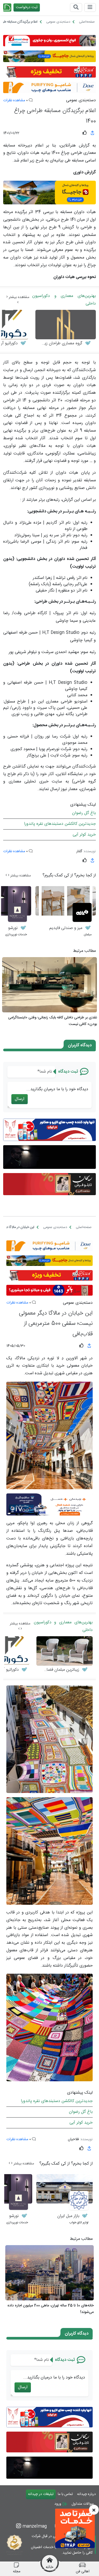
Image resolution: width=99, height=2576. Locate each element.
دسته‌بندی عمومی (81, 100)
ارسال (20, 1099)
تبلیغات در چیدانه (41, 2494)
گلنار (79, 851)
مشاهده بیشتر (18, 297)
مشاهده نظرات (14, 100)
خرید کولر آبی (84, 835)
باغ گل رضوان (84, 813)
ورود (58, 2504)
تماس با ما (65, 2494)
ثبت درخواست (27, 7)
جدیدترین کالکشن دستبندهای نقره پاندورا (60, 824)
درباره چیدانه (86, 2494)
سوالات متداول (83, 2504)
